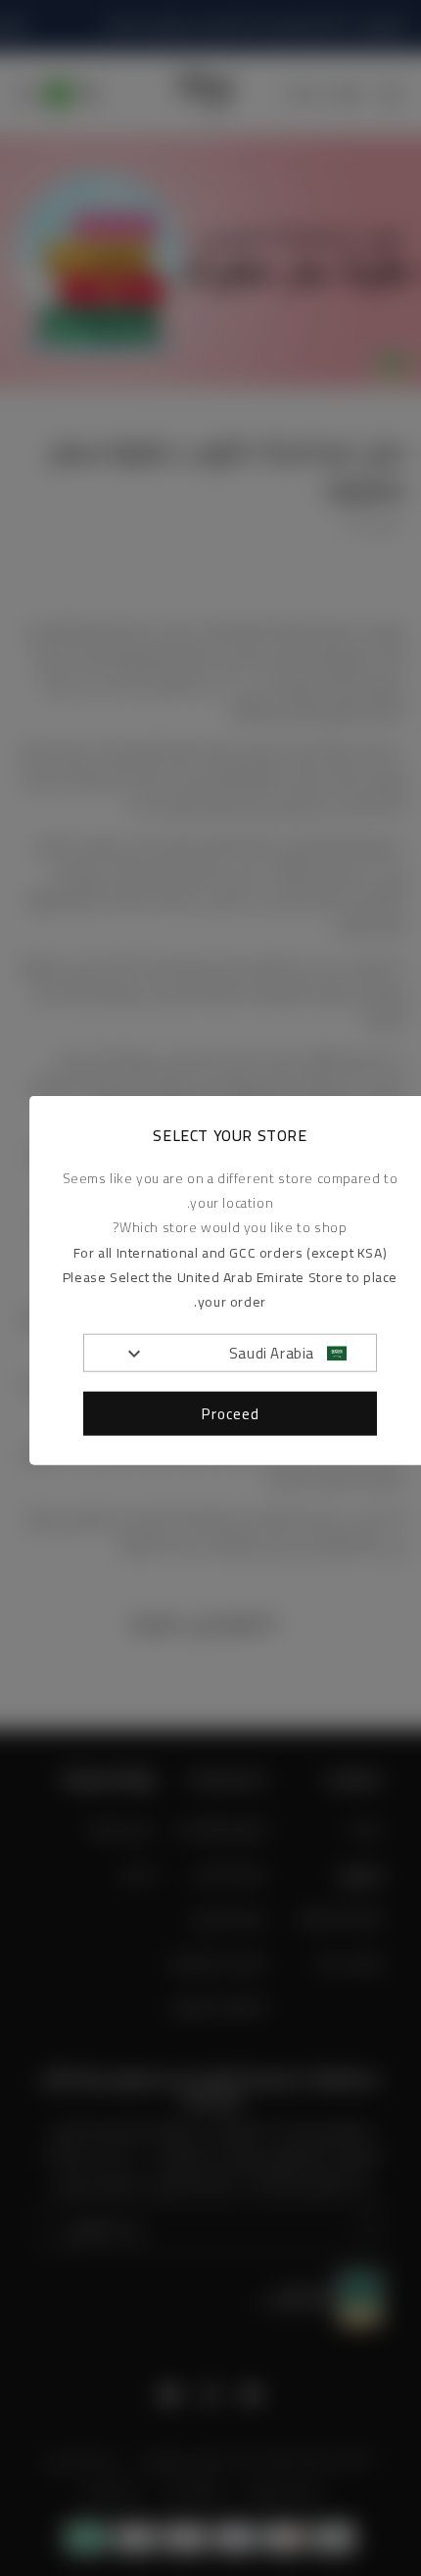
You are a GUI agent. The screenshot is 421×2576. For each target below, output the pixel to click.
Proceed (231, 1413)
